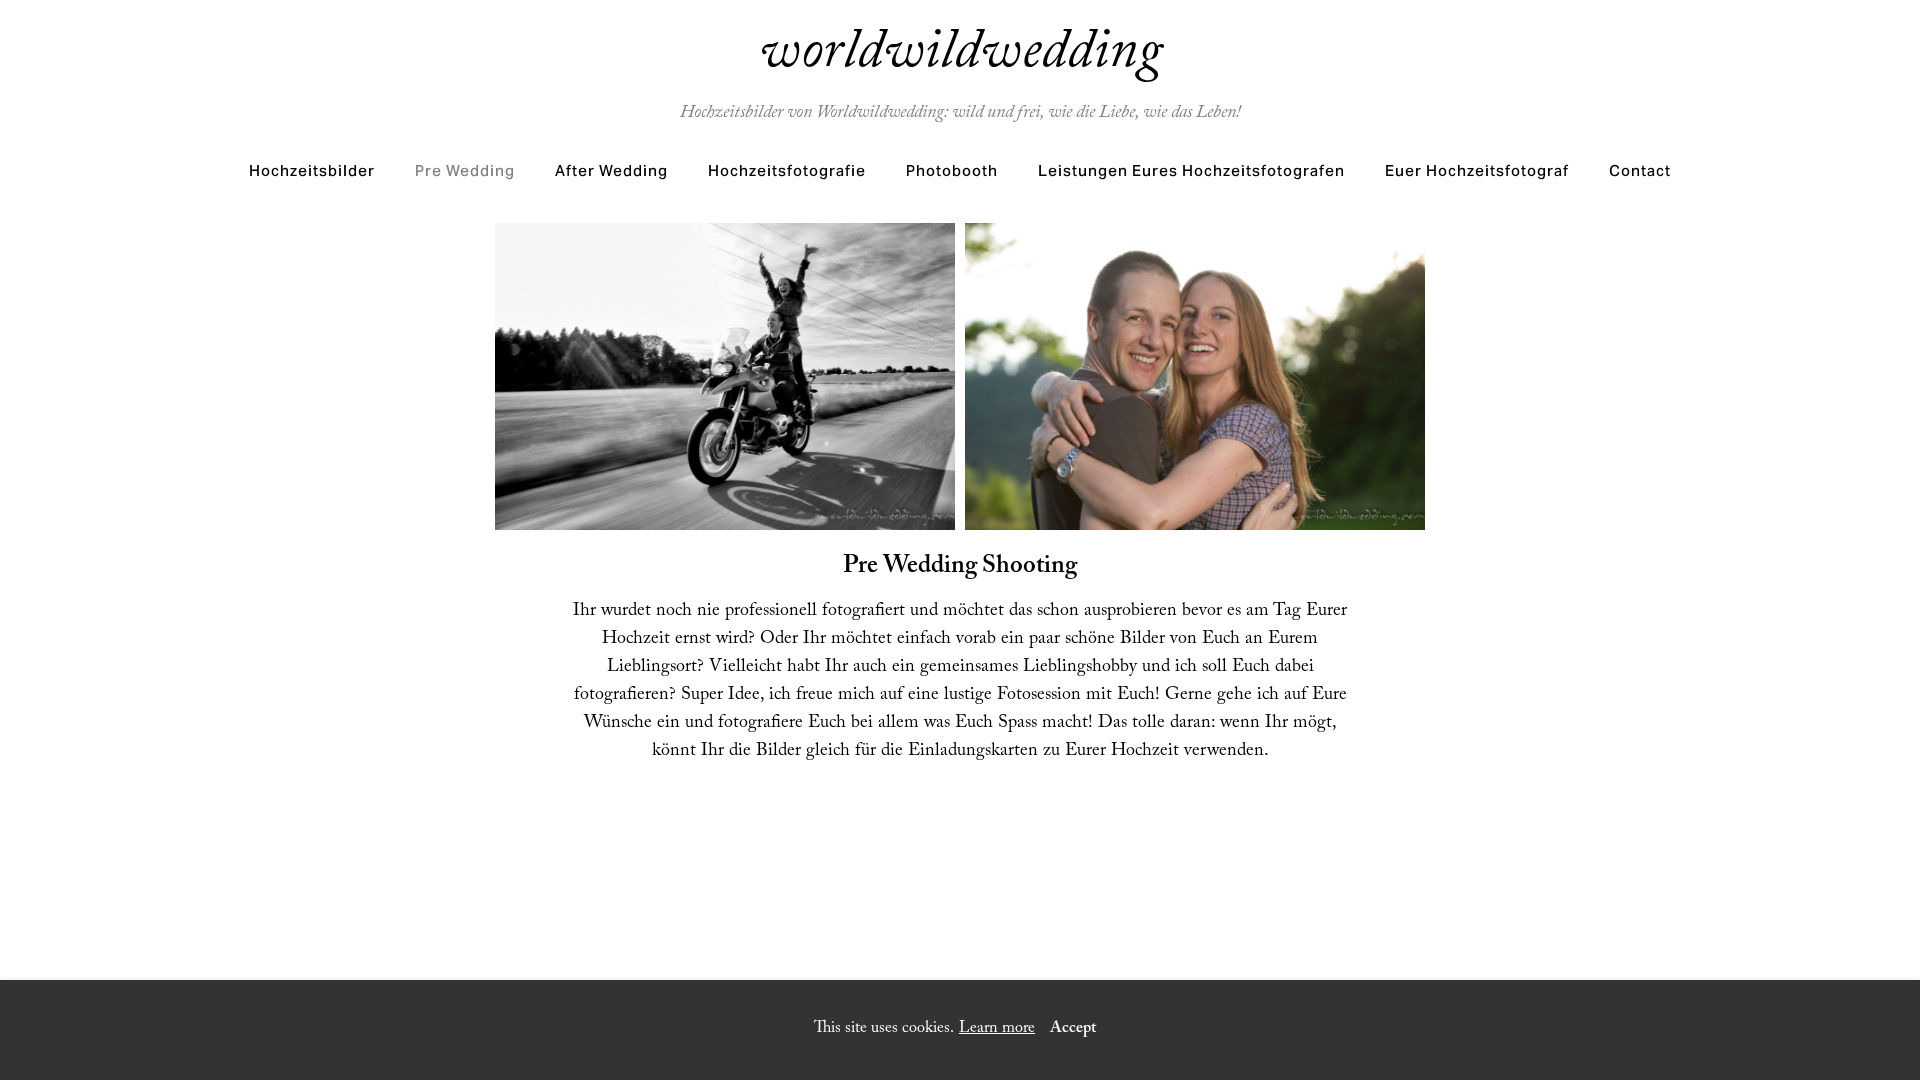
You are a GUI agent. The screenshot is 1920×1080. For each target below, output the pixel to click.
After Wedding (611, 170)
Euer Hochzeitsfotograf (1477, 170)
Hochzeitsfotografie (787, 170)
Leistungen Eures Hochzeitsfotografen (1191, 170)
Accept (1073, 1029)
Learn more (997, 1029)
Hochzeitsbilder (312, 170)
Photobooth (952, 170)
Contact (1640, 170)
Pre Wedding (465, 170)
